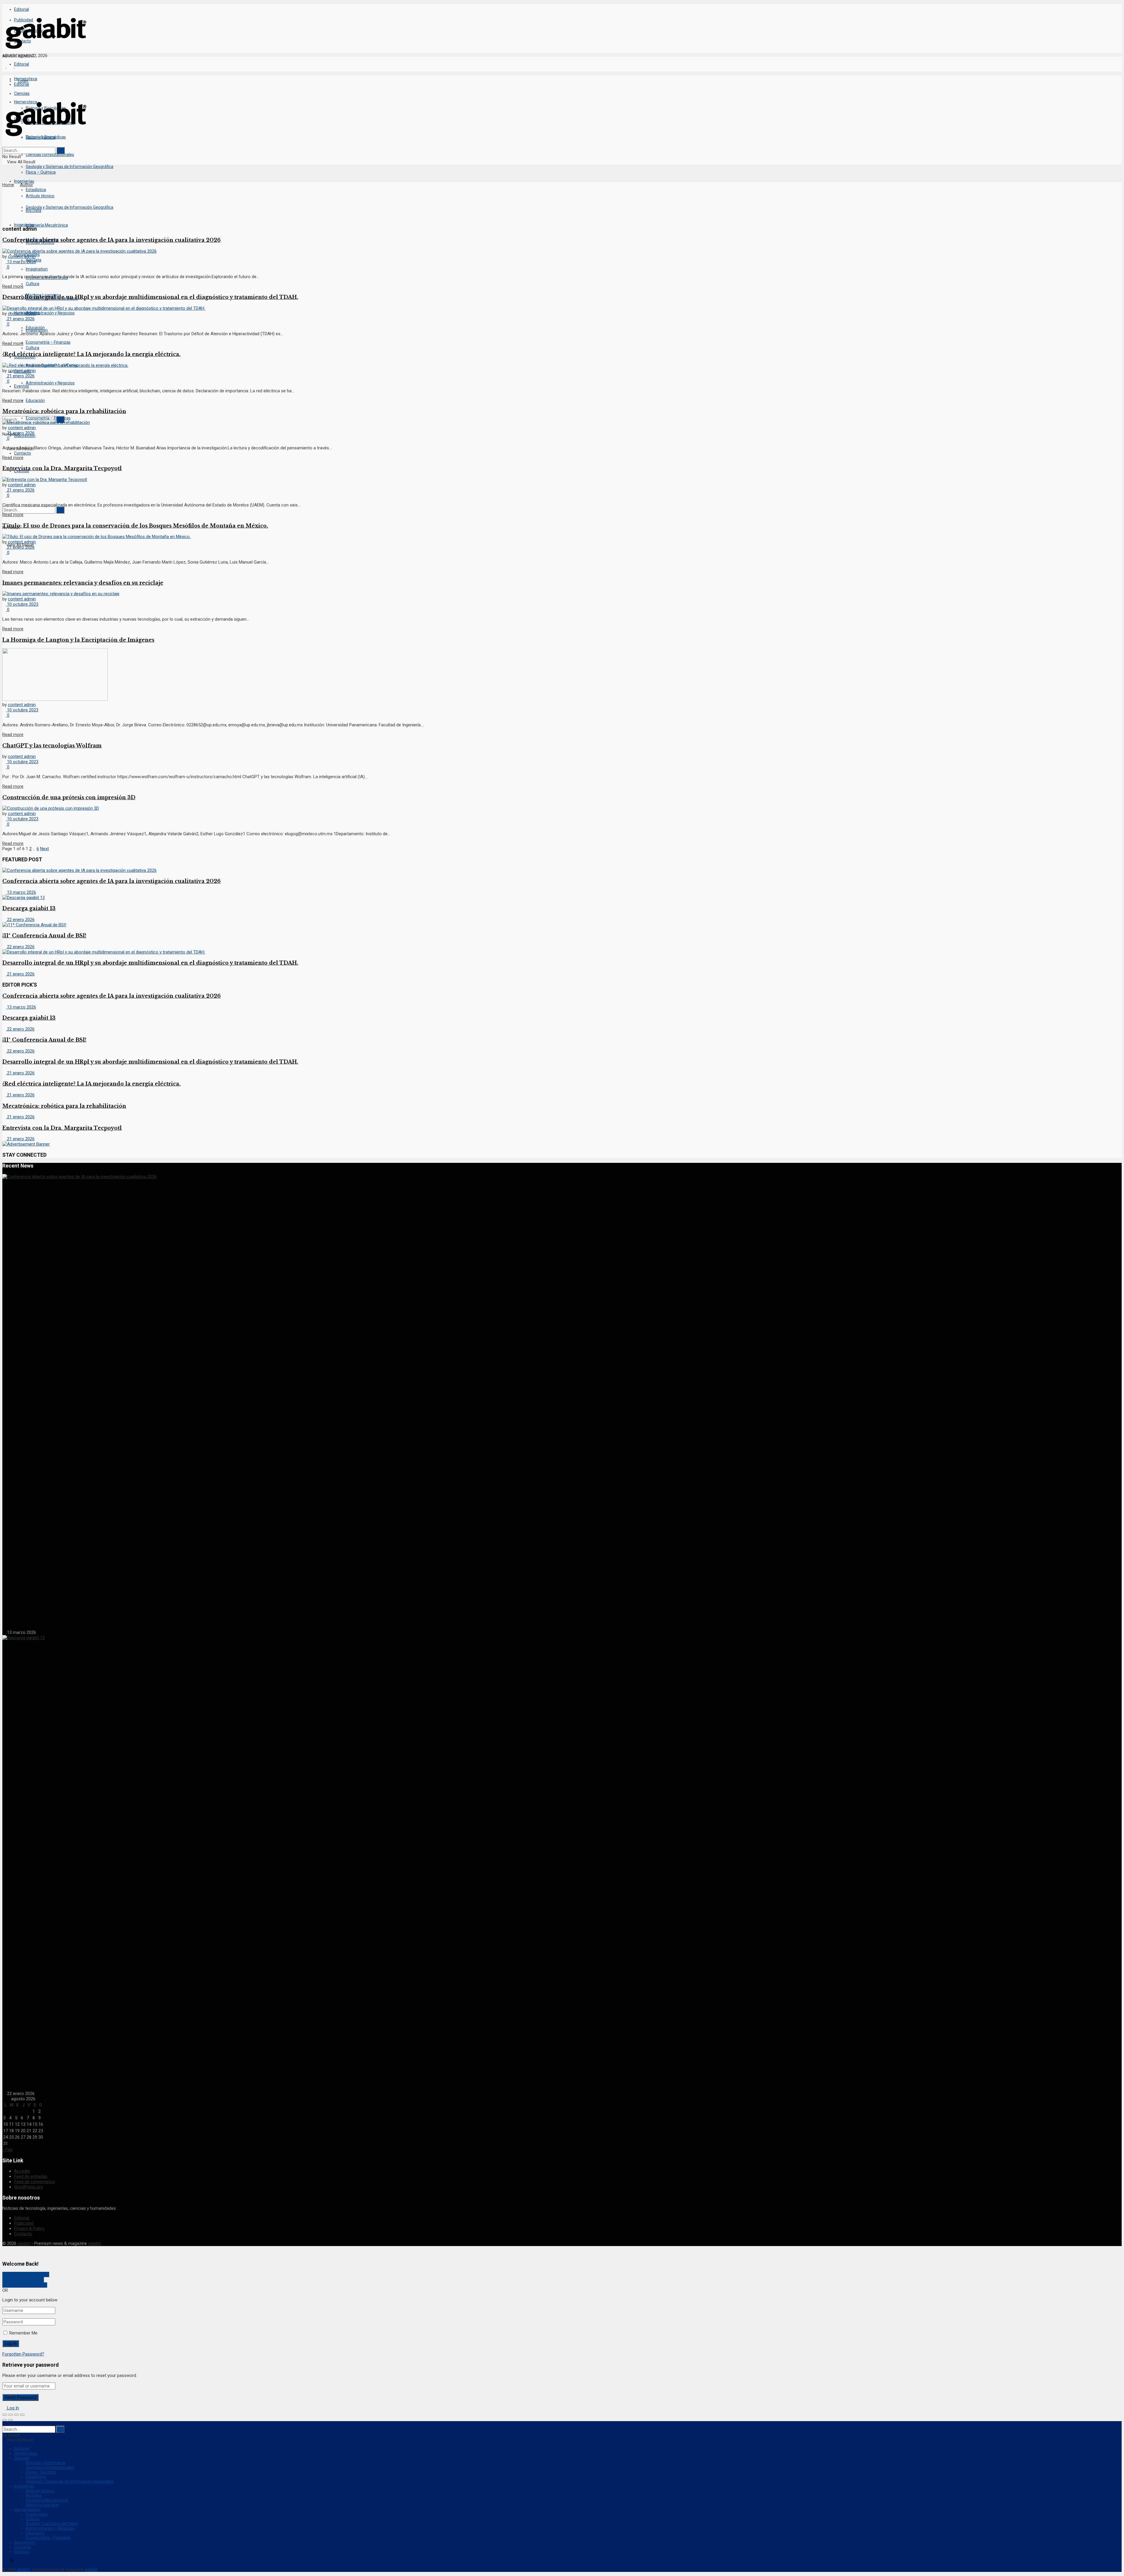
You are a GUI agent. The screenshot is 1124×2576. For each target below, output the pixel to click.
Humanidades (27, 2510)
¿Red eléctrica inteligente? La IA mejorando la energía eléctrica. (91, 354)
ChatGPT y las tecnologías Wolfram (52, 746)
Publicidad (24, 2223)
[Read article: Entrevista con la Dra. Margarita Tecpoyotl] (562, 480)
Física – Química (41, 172)
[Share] (11, 2415)
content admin (22, 256)
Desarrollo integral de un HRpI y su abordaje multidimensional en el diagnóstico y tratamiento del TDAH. (150, 297)
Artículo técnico (40, 2491)
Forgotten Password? (23, 2354)
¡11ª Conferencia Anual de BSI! (44, 936)
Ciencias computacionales (50, 155)
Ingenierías (24, 181)
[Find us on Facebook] (4, 66)
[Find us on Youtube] (16, 2561)
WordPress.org (28, 2187)
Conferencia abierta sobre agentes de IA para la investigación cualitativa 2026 (112, 240)
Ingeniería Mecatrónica (47, 225)
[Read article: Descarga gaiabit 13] (562, 898)
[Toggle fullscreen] (16, 2415)
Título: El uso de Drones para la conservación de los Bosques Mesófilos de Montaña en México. (135, 526)
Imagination (37, 330)
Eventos (22, 2552)
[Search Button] (4, 405)
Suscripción (25, 436)
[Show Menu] (4, 96)
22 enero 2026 (20, 920)
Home (8, 185)
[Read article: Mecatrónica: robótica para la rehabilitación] (562, 422)
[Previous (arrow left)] (5, 2420)
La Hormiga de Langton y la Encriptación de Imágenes (78, 640)
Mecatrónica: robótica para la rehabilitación (64, 411)
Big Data (34, 2495)
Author (26, 185)
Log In (12, 2408)
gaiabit (24, 2243)
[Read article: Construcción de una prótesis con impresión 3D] (562, 808)
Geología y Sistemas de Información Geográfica (70, 167)
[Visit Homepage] (46, 51)
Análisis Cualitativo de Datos (52, 2524)
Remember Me (23, 2333)
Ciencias (22, 2458)
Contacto (23, 453)
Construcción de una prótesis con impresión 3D (69, 797)
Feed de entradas (31, 2176)
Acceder (22, 2171)
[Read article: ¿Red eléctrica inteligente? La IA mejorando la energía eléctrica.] (562, 365)
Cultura (32, 348)
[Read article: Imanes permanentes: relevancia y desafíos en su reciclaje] (562, 594)
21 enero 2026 (20, 319)
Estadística (36, 190)
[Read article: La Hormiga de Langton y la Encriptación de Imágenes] (562, 675)
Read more (13, 286)
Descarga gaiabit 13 (29, 908)
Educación (35, 400)
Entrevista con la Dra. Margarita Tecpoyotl (62, 468)
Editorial (22, 9)
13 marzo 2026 (21, 262)
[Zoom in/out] (22, 2415)
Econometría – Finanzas (48, 342)
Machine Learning (42, 2505)
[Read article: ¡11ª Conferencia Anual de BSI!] (562, 925)
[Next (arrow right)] (11, 2420)
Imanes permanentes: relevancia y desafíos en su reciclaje (83, 583)
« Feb (7, 2150)
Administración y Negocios (50, 313)
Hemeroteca (26, 2453)
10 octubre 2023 (22, 604)
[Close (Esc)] (5, 2415)
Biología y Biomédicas (46, 2463)
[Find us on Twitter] (11, 2561)
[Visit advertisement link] (26, 1144)
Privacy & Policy (29, 2228)
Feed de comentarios (35, 2182)
